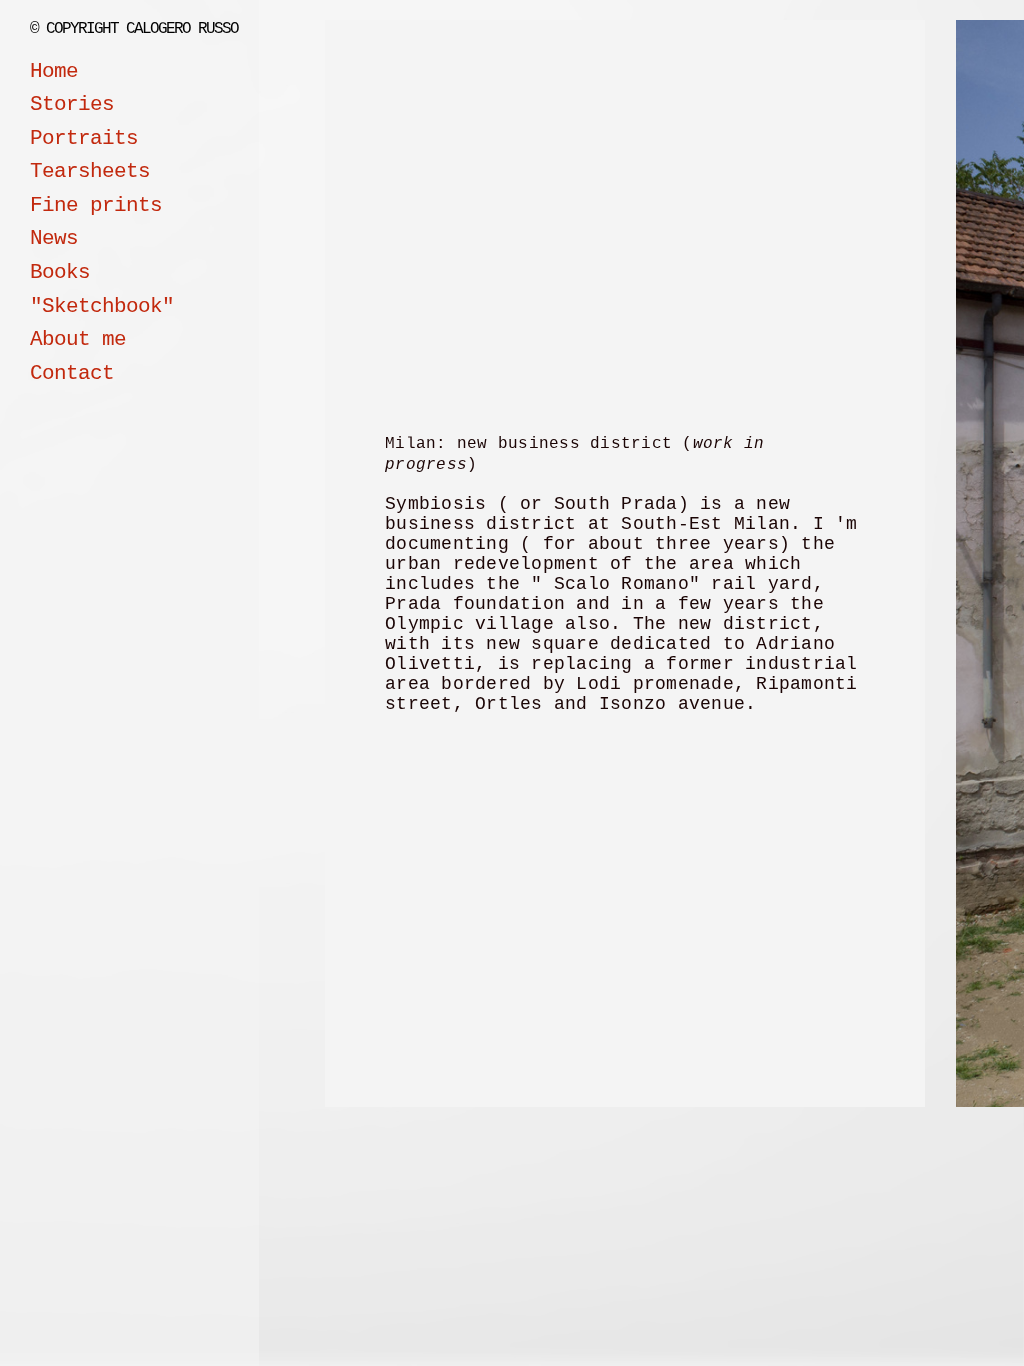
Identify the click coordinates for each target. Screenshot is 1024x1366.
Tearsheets (90, 171)
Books (60, 272)
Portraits (84, 138)
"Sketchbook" (102, 306)
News (54, 238)
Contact (72, 373)
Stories (72, 104)
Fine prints (96, 205)
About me (78, 339)
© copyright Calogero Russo (134, 29)
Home (54, 71)
